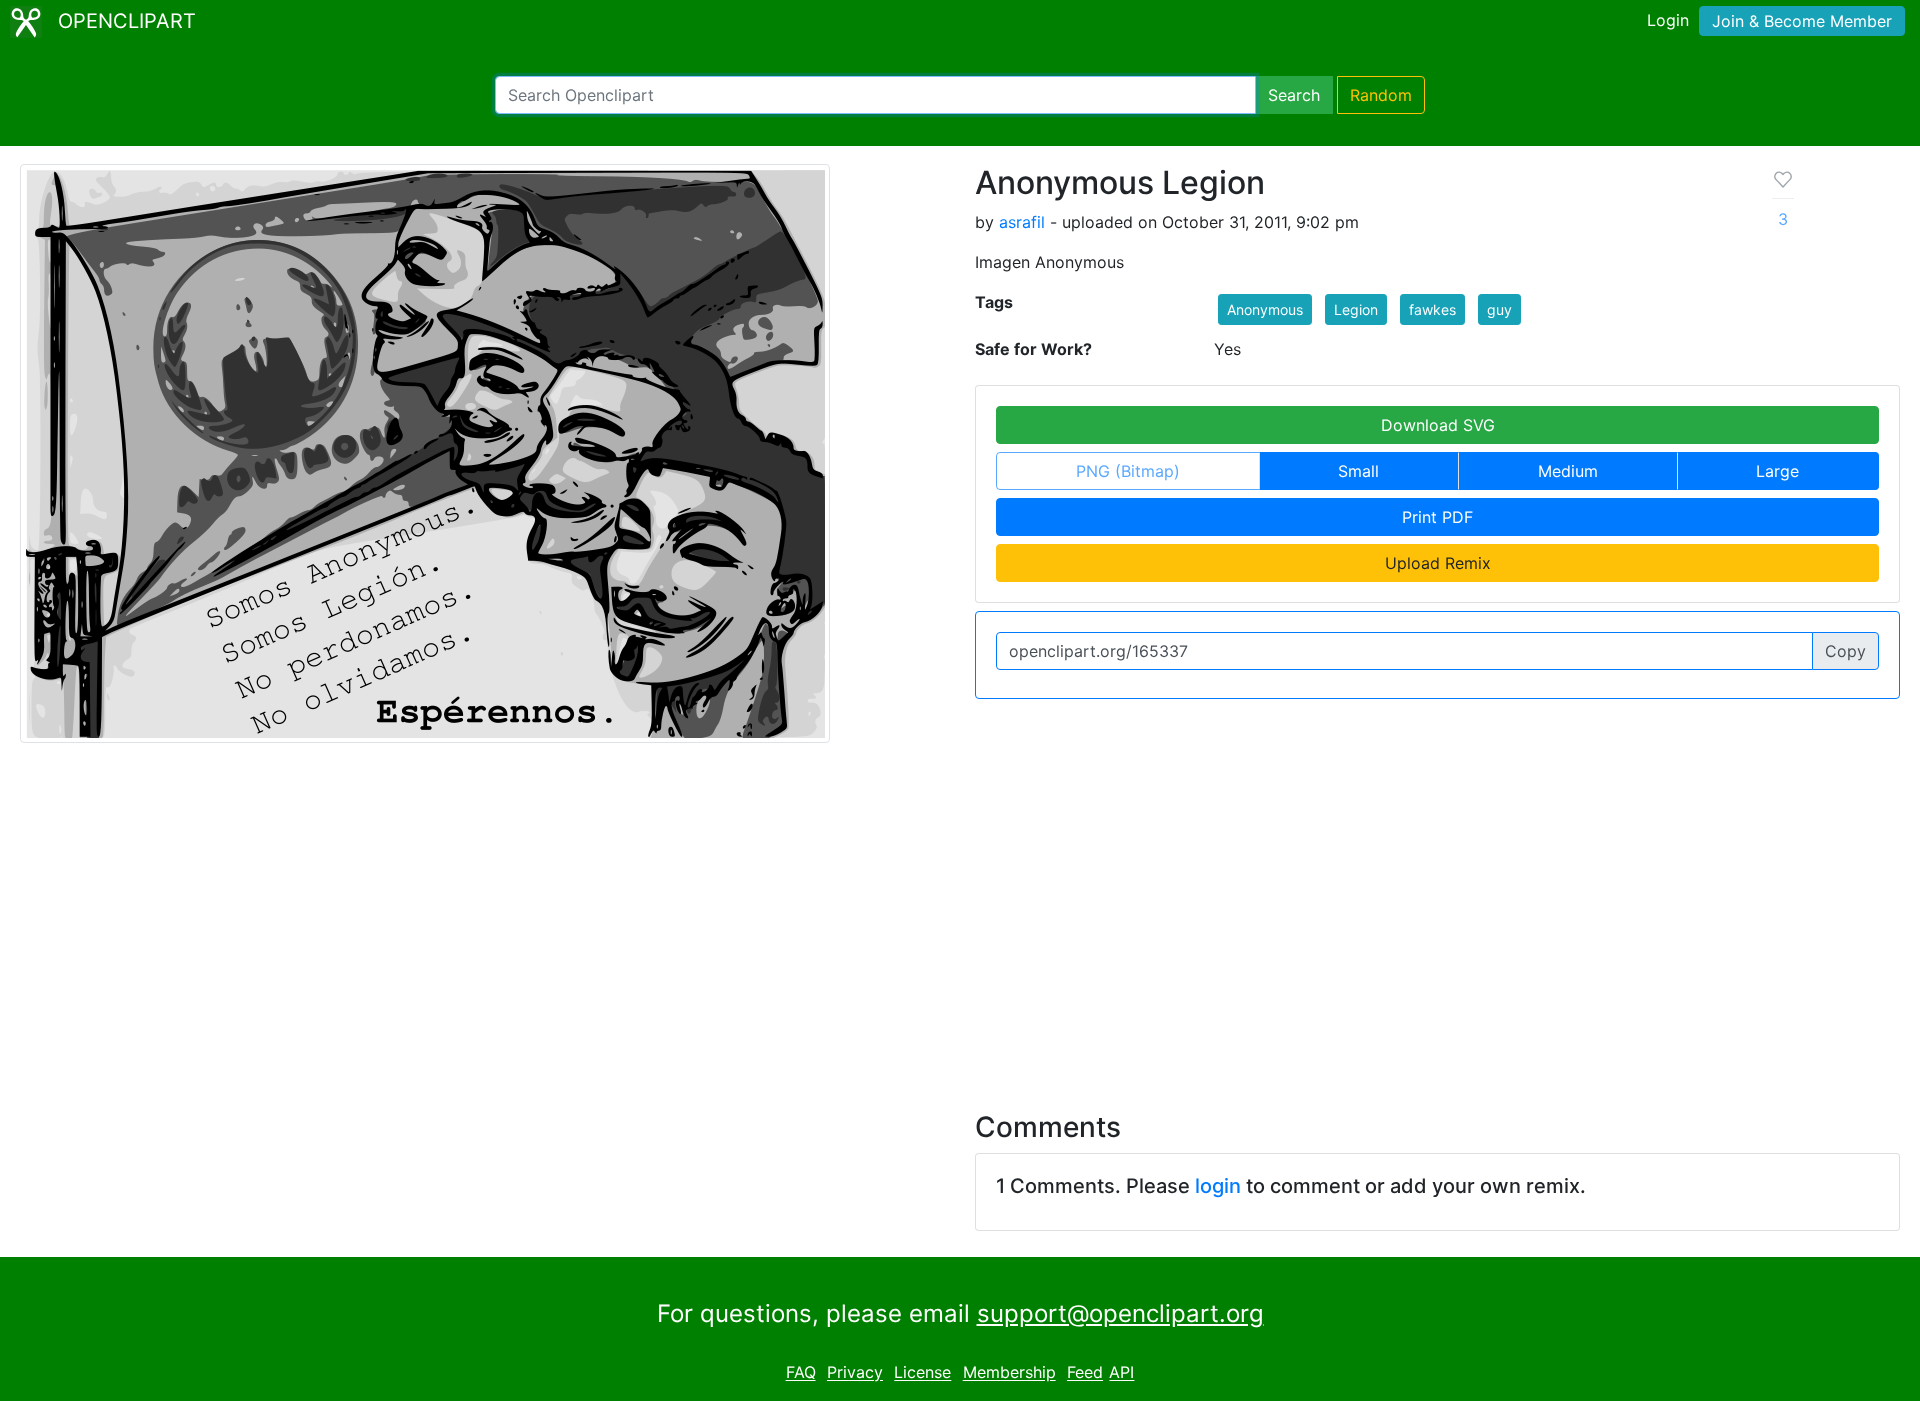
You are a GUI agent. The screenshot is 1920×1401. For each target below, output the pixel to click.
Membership (1009, 1373)
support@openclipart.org (1120, 1313)
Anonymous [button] (1265, 309)
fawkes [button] (1432, 309)
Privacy (855, 1373)
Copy (1845, 651)
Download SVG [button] (1438, 425)
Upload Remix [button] (1438, 563)
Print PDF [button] (1437, 517)
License (922, 1373)
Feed (1085, 1373)
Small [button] (1358, 471)
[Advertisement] (960, 915)
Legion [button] (1356, 309)
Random (1381, 95)
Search (1294, 95)
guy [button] (1499, 309)
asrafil (1022, 222)
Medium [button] (1568, 471)
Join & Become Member (1802, 21)
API (1121, 1373)
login (1218, 1186)
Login (1668, 20)
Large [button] (1777, 471)
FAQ (801, 1373)
